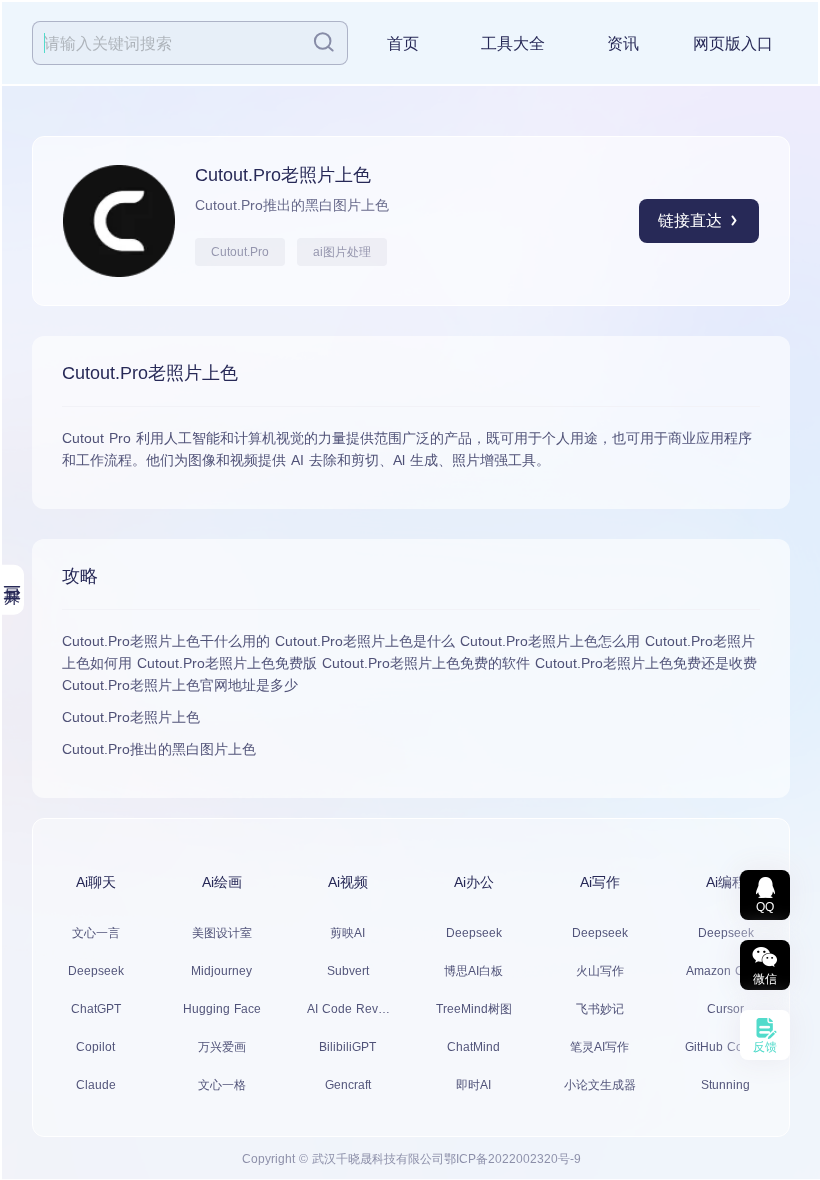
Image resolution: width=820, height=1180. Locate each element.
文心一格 (222, 1085)
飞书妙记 (600, 1009)
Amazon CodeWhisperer (725, 971)
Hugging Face (222, 1009)
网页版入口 (733, 43)
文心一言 (96, 933)
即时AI (473, 1085)
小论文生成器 (600, 1085)
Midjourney (221, 971)
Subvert (348, 971)
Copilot (95, 1047)
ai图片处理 (342, 252)
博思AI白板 (473, 971)
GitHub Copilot (725, 1047)
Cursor (725, 1009)
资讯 (623, 43)
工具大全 (513, 43)
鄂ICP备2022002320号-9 (512, 1159)
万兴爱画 (222, 1047)
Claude (96, 1085)
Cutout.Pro (240, 252)
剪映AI (347, 933)
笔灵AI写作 (599, 1047)
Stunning (725, 1085)
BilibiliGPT (347, 1047)
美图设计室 (222, 933)
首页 (403, 43)
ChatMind (473, 1047)
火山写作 (600, 971)
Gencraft (348, 1085)
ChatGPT (96, 1009)
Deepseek (96, 971)
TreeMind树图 (474, 1009)
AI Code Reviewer (347, 1009)
